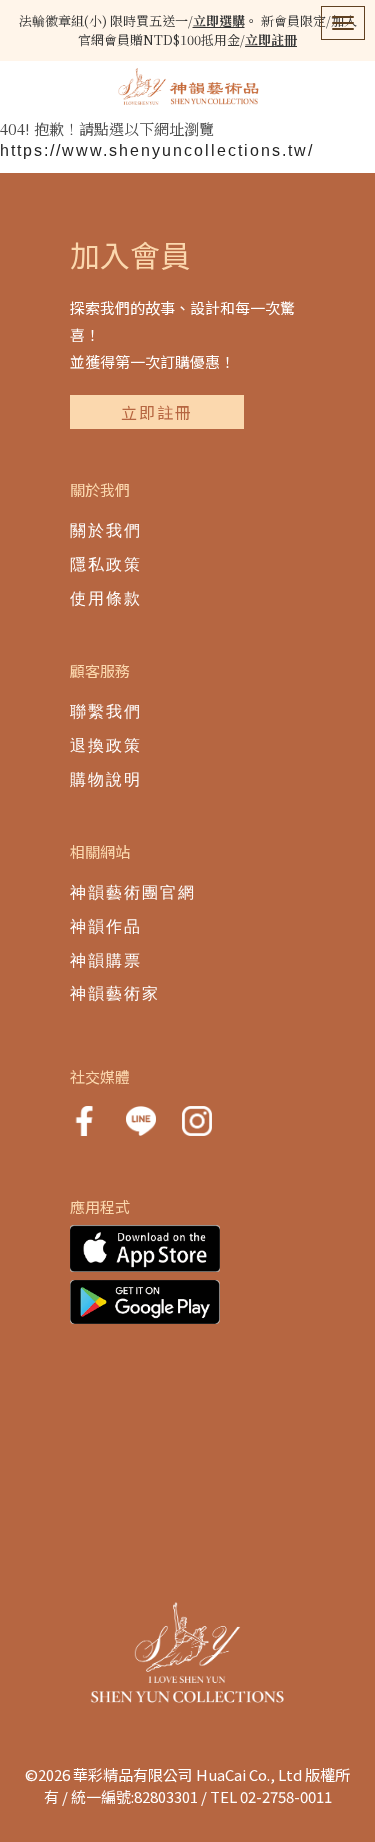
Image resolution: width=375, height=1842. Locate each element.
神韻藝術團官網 (133, 892)
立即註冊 (271, 39)
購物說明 (106, 779)
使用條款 (106, 598)
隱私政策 (106, 564)
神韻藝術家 (115, 993)
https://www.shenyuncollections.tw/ (157, 150)
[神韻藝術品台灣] (188, 87)
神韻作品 (106, 926)
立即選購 (219, 20)
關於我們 (106, 530)
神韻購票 (106, 960)
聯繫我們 (106, 711)
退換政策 (106, 745)
